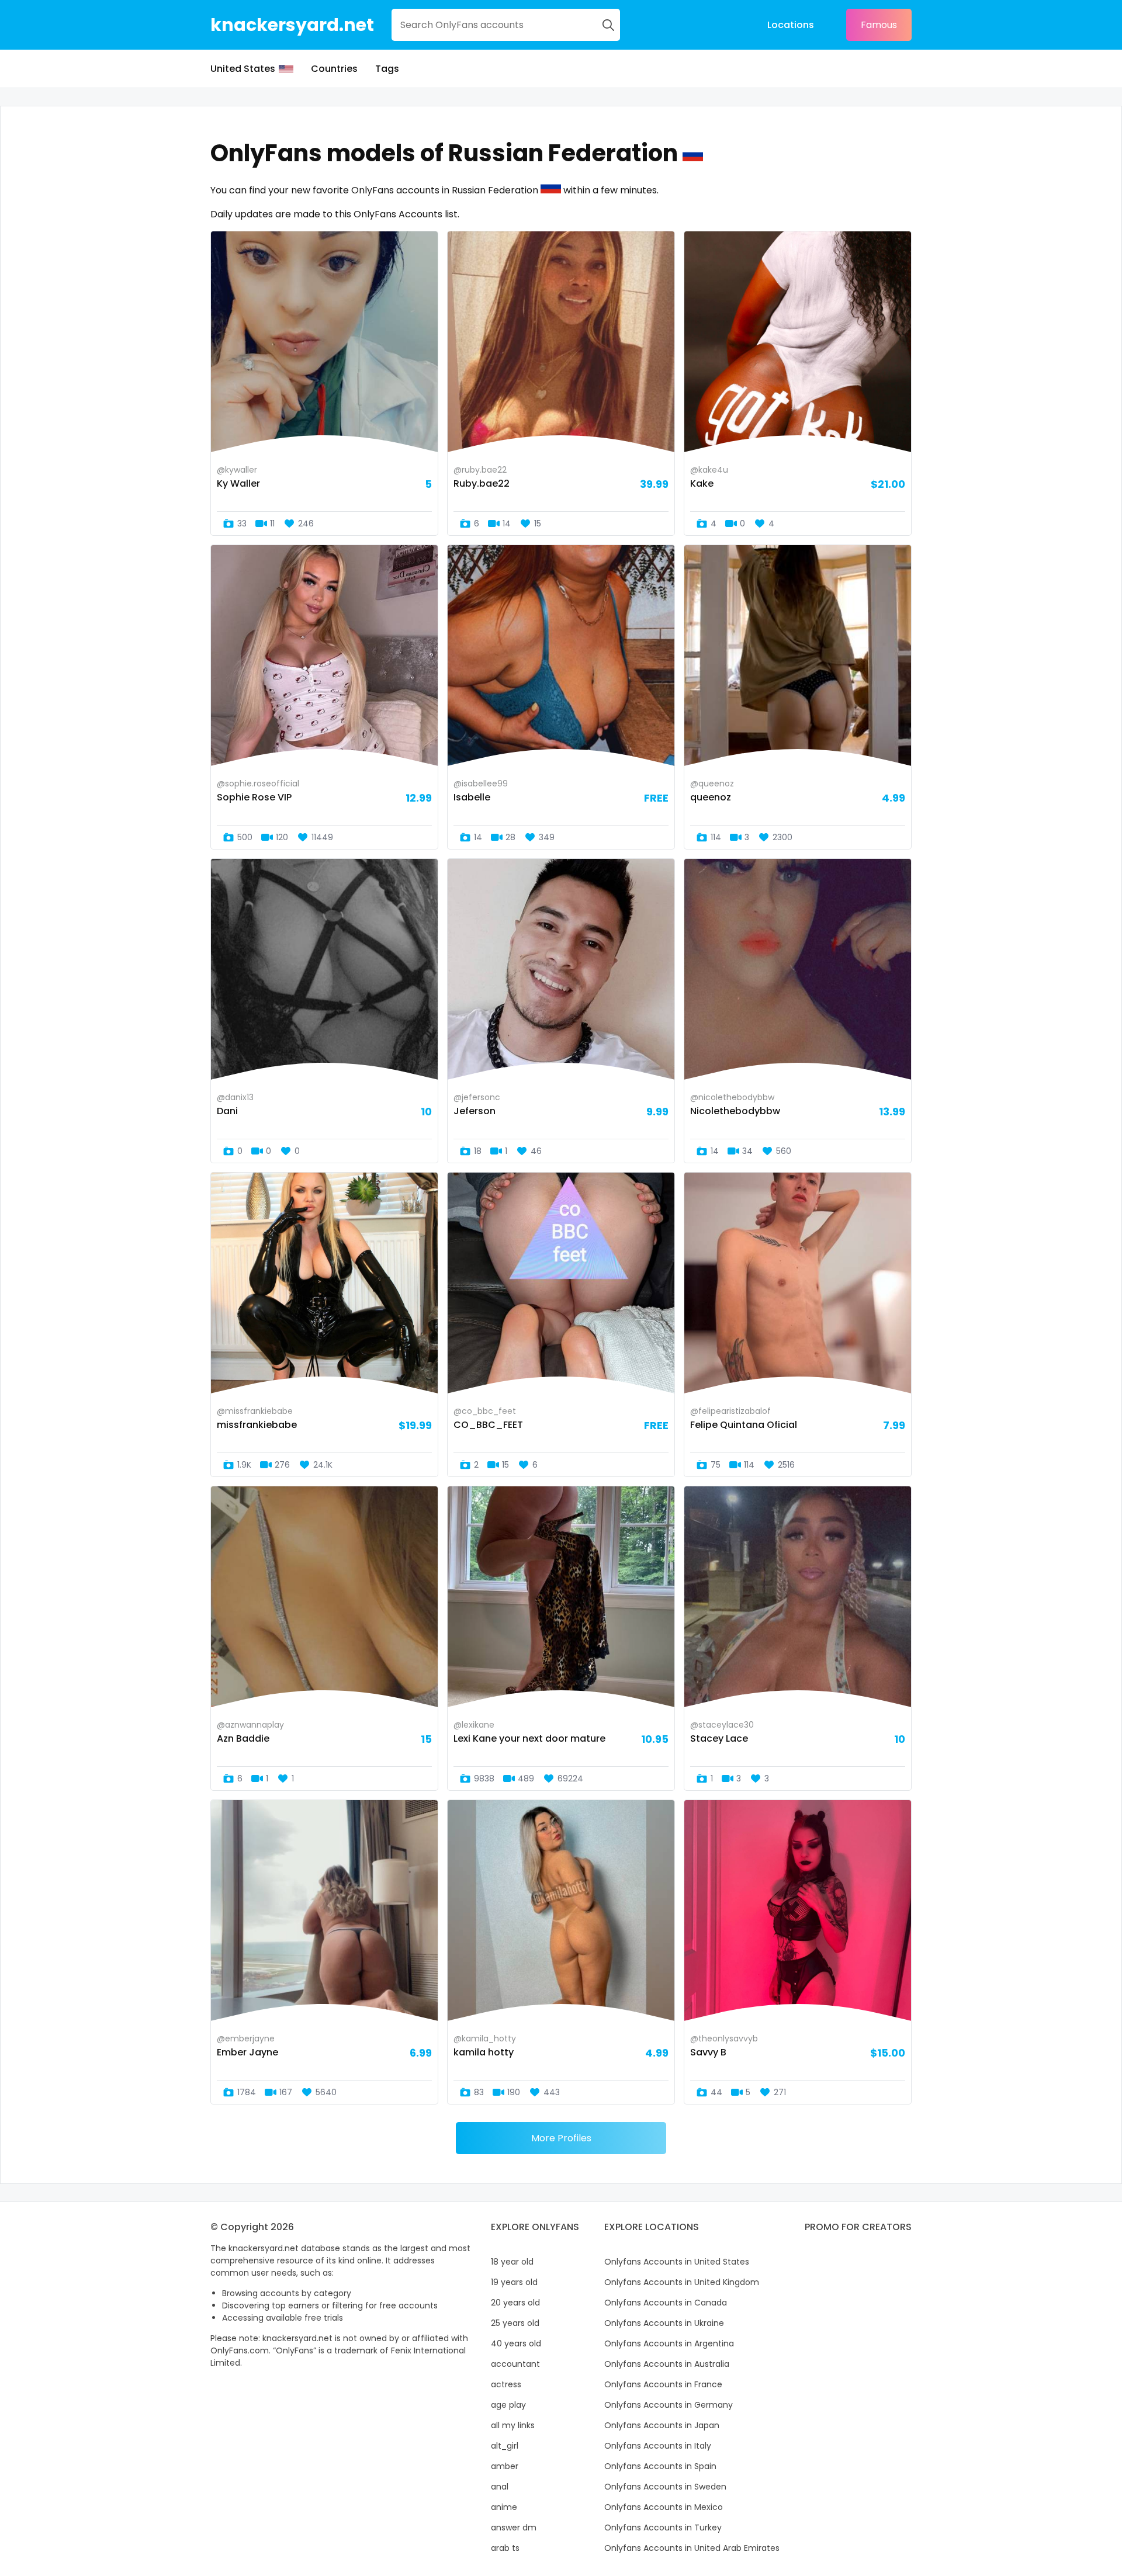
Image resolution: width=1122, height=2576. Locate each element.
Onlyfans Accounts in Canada (666, 2303)
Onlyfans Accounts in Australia (667, 2364)
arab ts (505, 2548)
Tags (387, 69)
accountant (515, 2364)
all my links (513, 2425)
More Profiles (561, 2138)
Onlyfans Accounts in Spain (660, 2466)
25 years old (515, 2323)
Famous (879, 25)
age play (508, 2405)
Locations (791, 25)
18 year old (512, 2262)
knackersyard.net (292, 25)
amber (505, 2466)
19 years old (514, 2282)
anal (500, 2487)
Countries (334, 69)
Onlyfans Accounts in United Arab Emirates (692, 2548)
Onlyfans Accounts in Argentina (669, 2343)
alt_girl (505, 2446)
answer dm (514, 2528)
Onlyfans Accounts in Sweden (665, 2487)
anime (504, 2507)
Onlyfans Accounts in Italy (658, 2446)
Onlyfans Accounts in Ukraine (664, 2323)
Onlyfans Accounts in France (663, 2384)
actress (506, 2384)
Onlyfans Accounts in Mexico (664, 2507)
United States (243, 69)
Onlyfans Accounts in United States (677, 2262)
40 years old (516, 2343)
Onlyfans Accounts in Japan (662, 2425)
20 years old (515, 2303)
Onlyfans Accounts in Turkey (663, 2528)
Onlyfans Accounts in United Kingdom (682, 2282)
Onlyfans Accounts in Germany (669, 2405)
